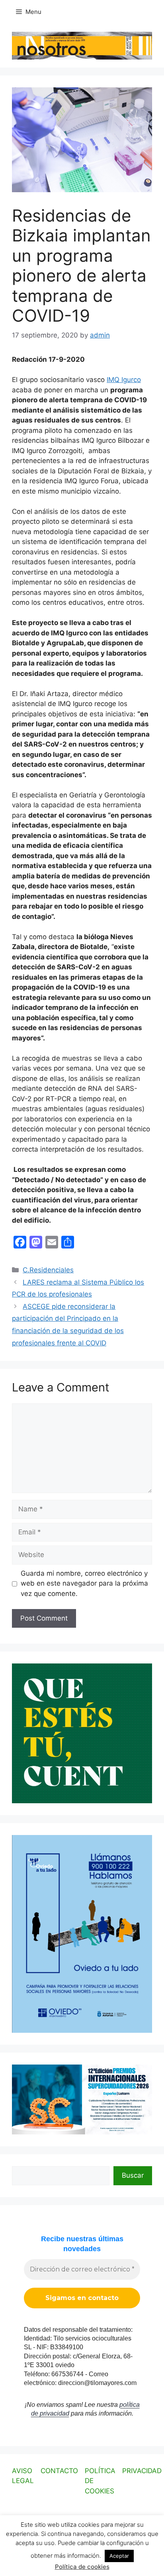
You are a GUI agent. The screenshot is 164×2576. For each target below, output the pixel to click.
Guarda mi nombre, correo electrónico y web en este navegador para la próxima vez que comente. (84, 1583)
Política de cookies (82, 2567)
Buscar (133, 2175)
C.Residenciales (48, 1270)
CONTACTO (59, 2471)
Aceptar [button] (119, 2556)
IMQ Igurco (124, 380)
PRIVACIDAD (142, 2471)
